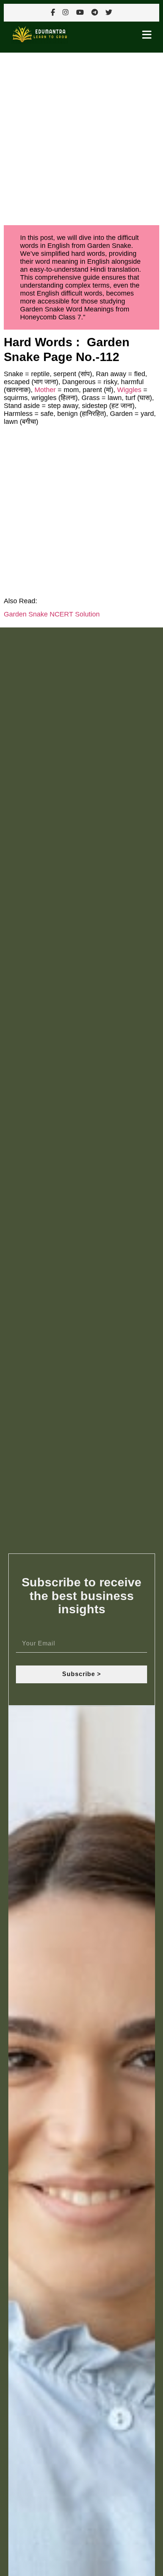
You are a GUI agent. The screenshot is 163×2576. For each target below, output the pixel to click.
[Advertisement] (81, 137)
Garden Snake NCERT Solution (52, 614)
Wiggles (129, 390)
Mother (45, 390)
